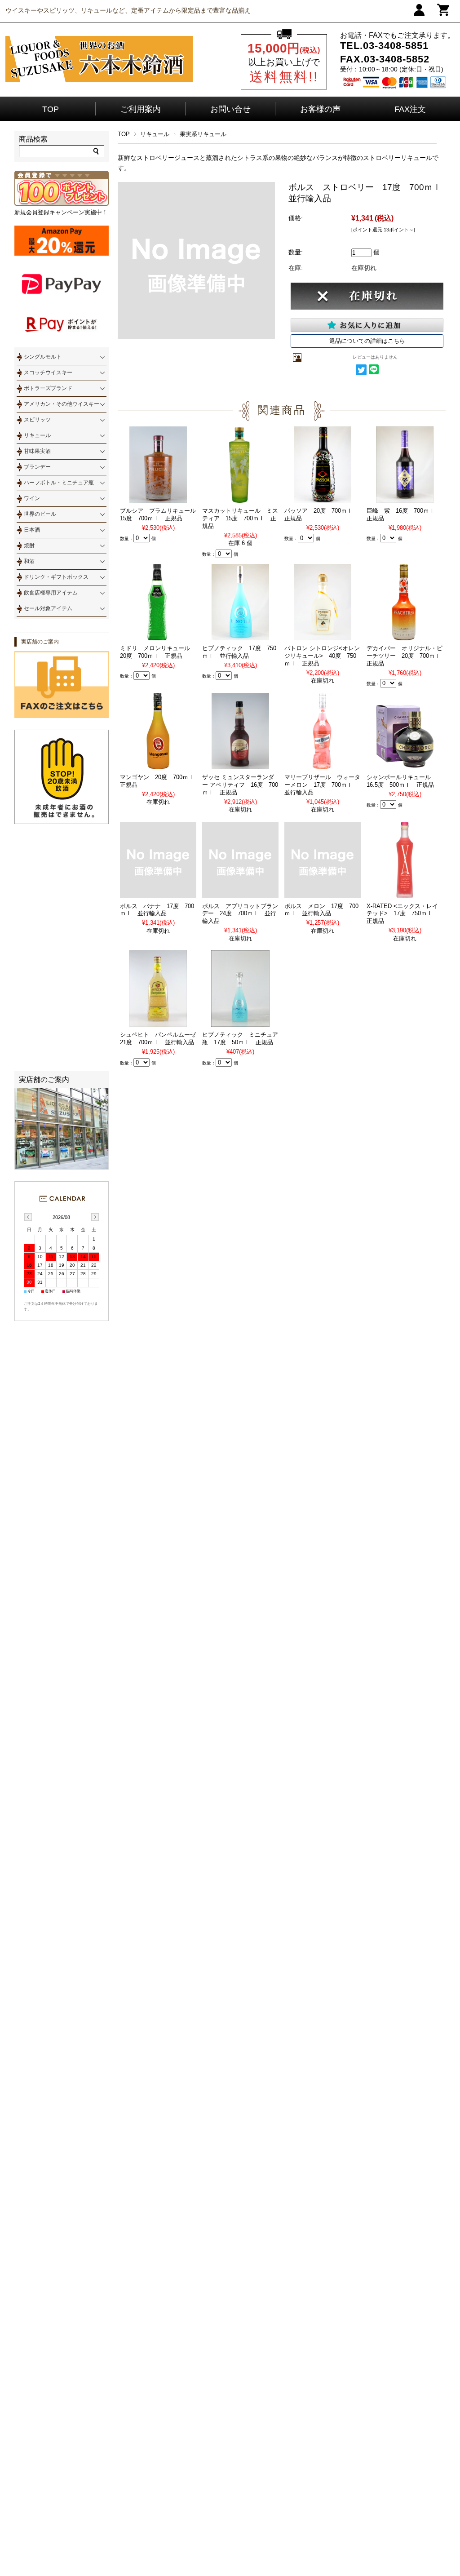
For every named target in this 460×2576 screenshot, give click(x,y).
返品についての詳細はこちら (367, 341)
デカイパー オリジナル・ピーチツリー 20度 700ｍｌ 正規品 (407, 656)
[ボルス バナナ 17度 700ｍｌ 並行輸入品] (158, 894)
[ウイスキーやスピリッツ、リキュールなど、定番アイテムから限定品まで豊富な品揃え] (99, 80)
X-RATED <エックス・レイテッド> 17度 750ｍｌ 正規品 (402, 914)
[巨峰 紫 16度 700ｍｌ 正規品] (405, 499)
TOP (51, 109)
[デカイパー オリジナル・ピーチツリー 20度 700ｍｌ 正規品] (405, 636)
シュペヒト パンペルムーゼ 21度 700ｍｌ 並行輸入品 (161, 1038)
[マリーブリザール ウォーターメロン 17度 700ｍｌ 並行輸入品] (323, 765)
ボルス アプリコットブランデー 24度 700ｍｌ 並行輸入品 (240, 914)
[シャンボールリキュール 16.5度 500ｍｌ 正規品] (405, 765)
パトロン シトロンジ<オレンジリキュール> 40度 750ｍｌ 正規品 (322, 656)
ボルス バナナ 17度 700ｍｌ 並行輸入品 (157, 910)
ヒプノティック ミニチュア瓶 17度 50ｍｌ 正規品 (240, 1038)
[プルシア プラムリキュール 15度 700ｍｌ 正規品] (158, 499)
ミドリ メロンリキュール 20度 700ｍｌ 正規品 (158, 652)
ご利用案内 (141, 109)
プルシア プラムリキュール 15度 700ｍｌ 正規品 (161, 514)
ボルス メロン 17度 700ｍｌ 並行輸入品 (321, 910)
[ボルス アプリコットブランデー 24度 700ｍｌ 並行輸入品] (240, 894)
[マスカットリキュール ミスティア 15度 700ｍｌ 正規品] (240, 499)
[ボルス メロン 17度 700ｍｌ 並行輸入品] (323, 894)
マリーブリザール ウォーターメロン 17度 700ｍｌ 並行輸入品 (322, 785)
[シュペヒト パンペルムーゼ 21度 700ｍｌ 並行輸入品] (158, 1023)
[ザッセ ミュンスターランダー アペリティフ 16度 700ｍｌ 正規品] (240, 765)
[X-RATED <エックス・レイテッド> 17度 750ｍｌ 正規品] (405, 894)
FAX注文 (410, 109)
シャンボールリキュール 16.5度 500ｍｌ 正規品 (402, 781)
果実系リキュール (203, 134)
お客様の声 (320, 109)
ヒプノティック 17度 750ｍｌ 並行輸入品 (239, 652)
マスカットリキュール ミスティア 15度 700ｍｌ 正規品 (240, 518)
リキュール (155, 134)
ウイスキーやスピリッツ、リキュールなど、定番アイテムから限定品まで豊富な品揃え (128, 10)
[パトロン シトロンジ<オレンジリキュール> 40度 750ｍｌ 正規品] (323, 636)
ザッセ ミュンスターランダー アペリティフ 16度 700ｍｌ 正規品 (240, 785)
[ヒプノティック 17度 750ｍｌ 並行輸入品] (240, 636)
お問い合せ (230, 109)
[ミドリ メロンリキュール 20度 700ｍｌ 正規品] (158, 636)
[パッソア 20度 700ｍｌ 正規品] (323, 499)
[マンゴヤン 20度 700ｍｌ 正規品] (158, 765)
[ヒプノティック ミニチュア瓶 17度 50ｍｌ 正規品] (240, 1023)
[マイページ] (419, 14)
